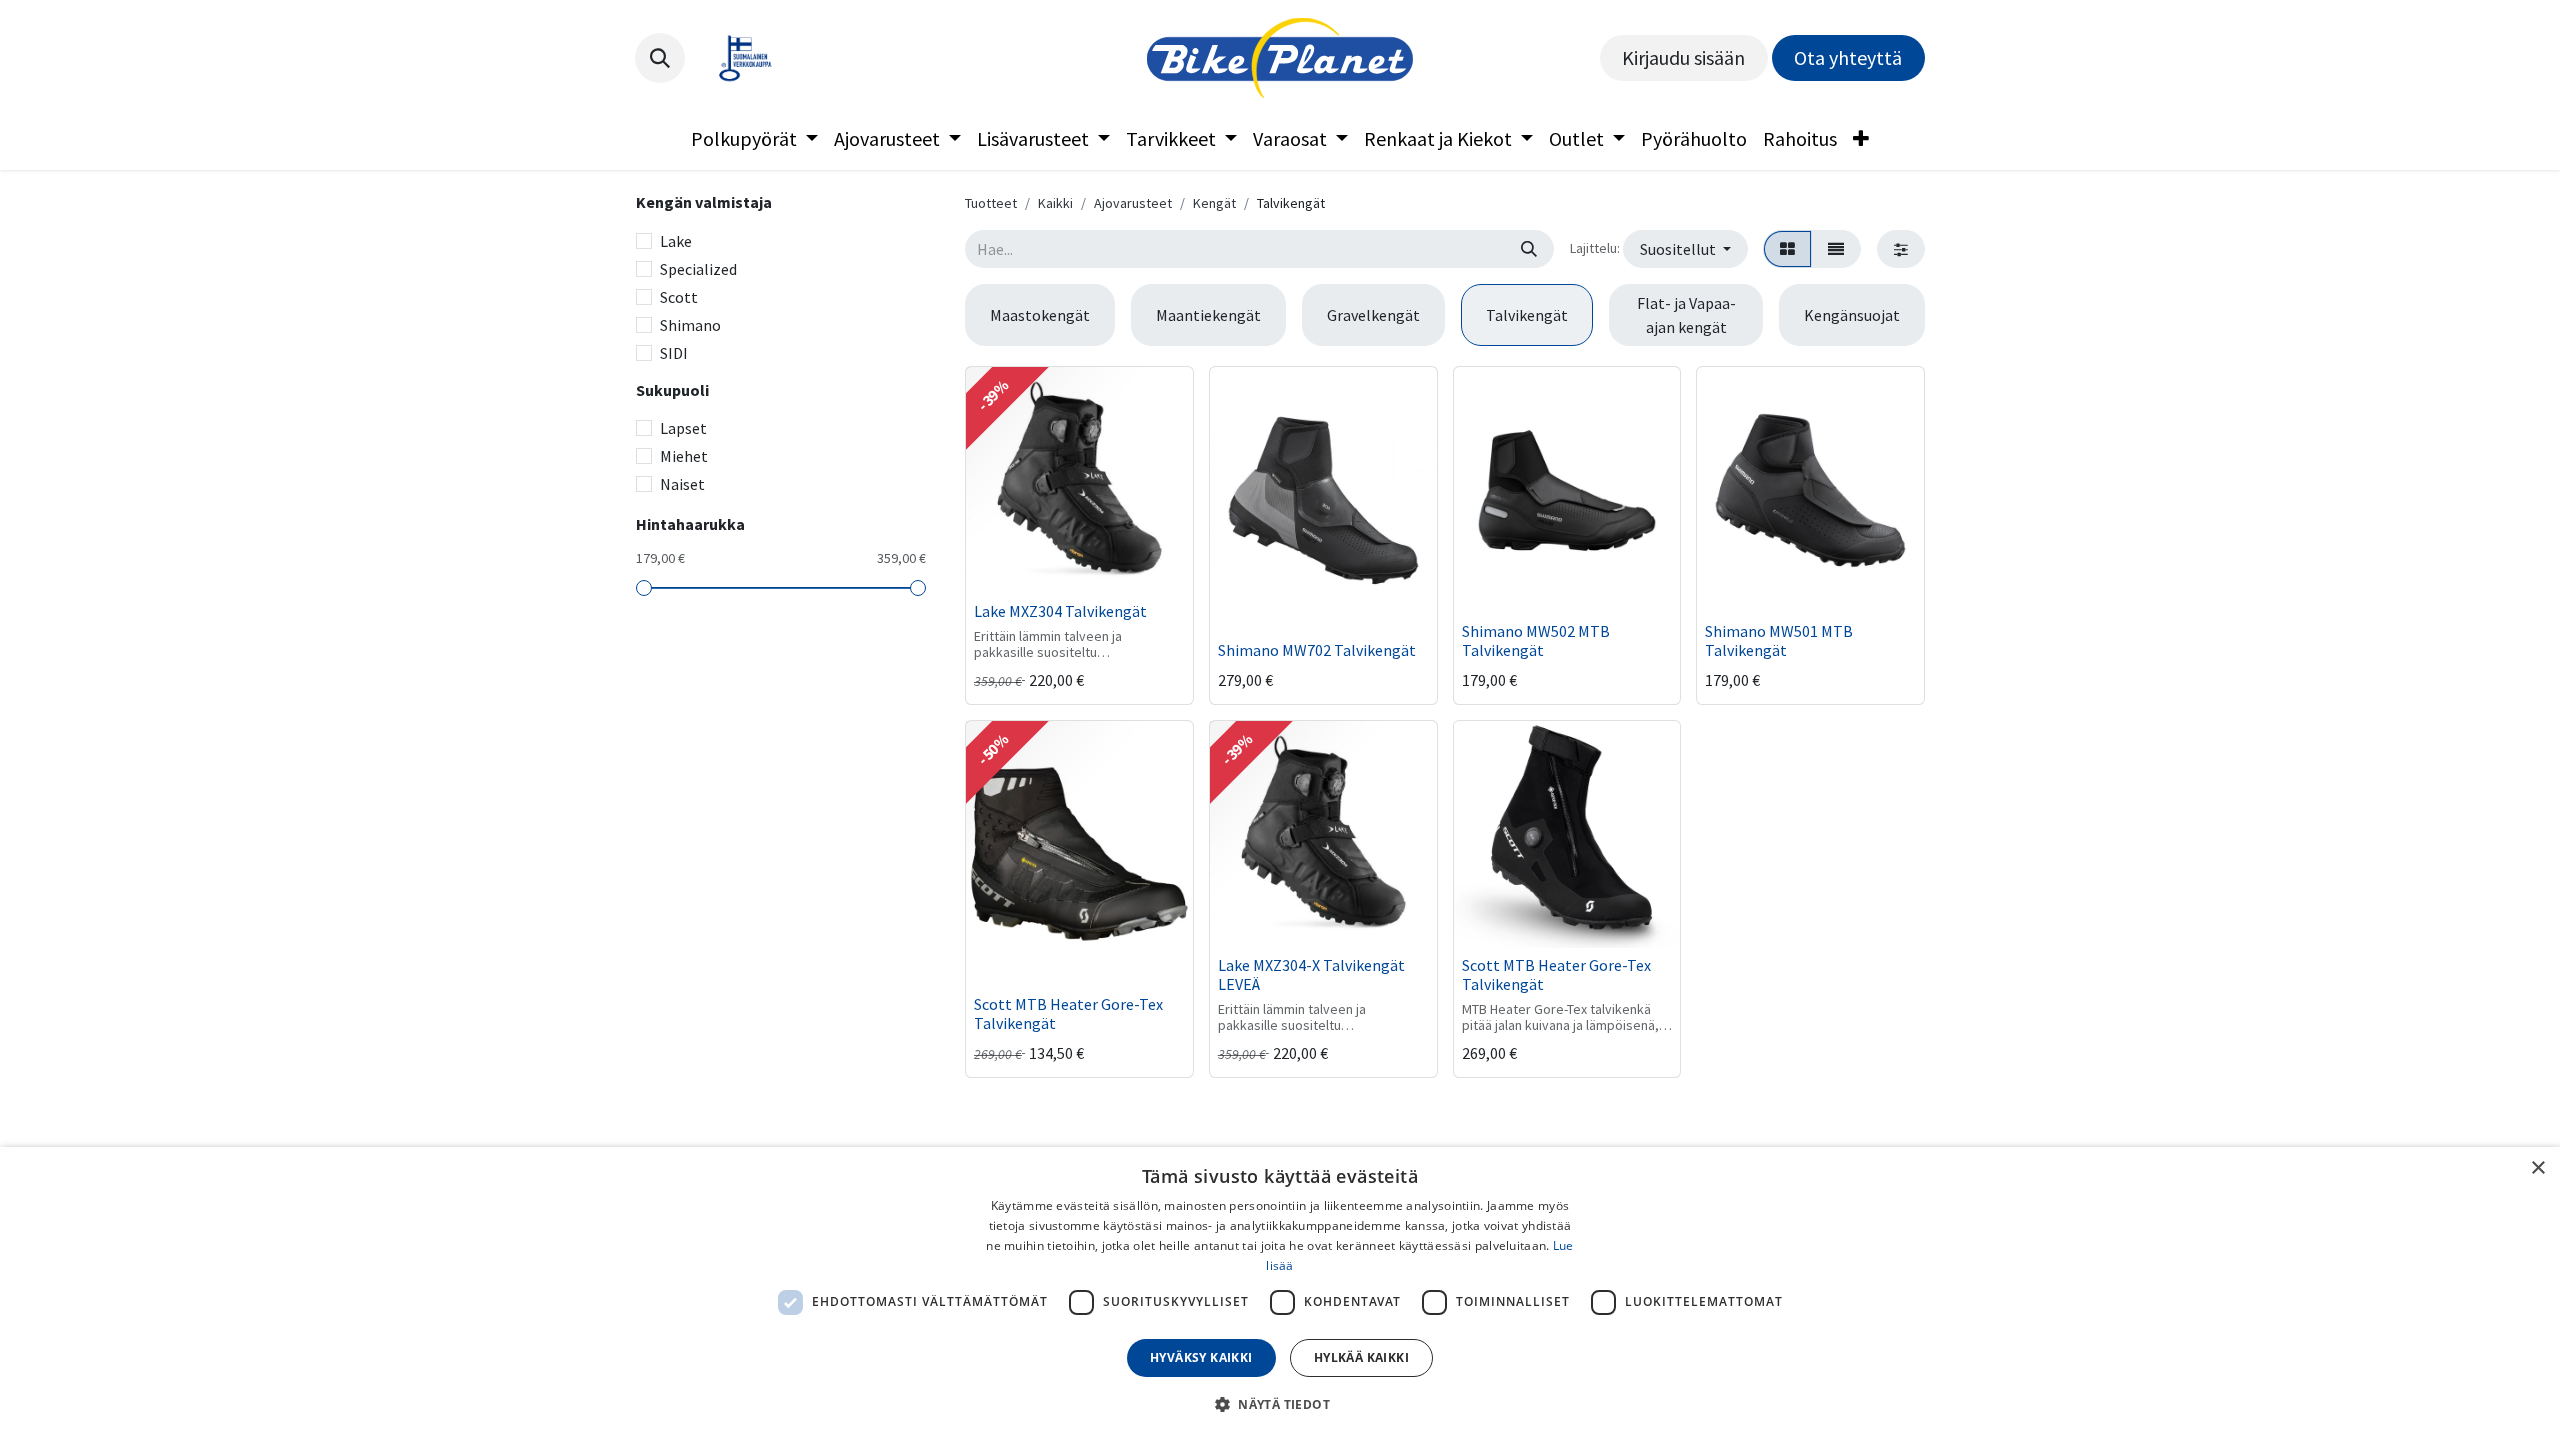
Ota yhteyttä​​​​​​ (1848, 57)
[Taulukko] (1787, 249)
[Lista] (1836, 249)
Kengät (1214, 203)
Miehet (684, 456)
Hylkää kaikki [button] (1361, 1357)
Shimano (690, 325)
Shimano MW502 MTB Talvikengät (1536, 640)
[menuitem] (754, 139)
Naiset (682, 484)
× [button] (2537, 1168)
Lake (676, 241)
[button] (660, 58)
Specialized (698, 269)
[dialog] (1280, 1293)
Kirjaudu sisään (1683, 57)
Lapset (683, 428)
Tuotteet (991, 203)
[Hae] (1529, 249)
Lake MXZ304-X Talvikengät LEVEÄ (1311, 974)
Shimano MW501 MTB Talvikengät (1779, 640)
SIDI (674, 353)
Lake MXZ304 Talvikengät (1060, 611)
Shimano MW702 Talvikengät (1317, 650)
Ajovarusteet (1133, 203)
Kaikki (1055, 203)
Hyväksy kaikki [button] (1201, 1357)
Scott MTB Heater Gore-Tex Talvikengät (1068, 1013)
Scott (679, 297)
